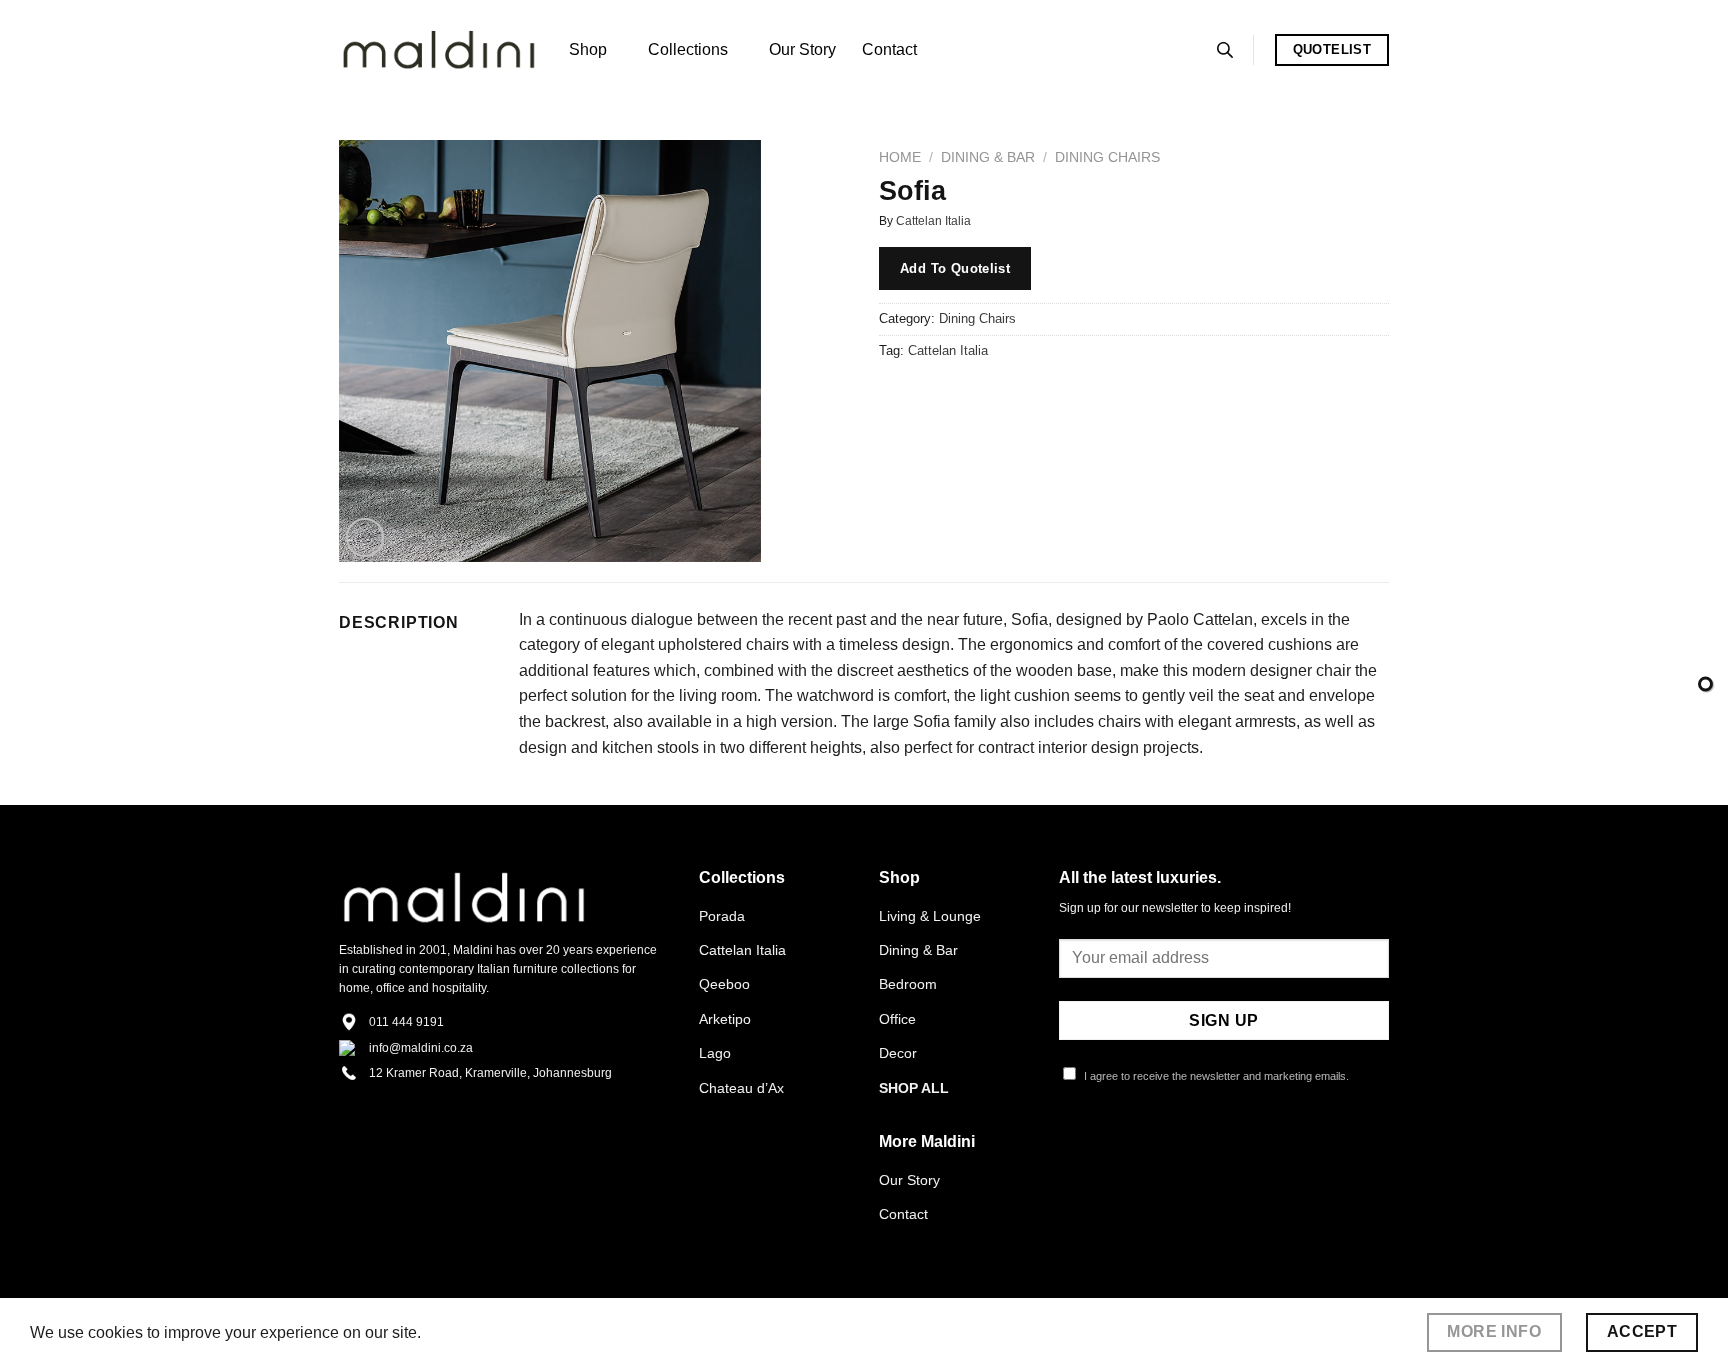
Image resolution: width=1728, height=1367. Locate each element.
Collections (688, 49)
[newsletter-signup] (1705, 683)
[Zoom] (365, 537)
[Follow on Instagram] (1096, 1150)
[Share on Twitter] (933, 395)
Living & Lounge (930, 916)
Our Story (802, 49)
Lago (715, 1053)
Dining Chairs (1107, 157)
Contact (889, 49)
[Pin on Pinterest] (1005, 395)
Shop (588, 49)
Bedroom (908, 984)
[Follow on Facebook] (1071, 1150)
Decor (898, 1053)
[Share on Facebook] (897, 395)
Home (900, 157)
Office (897, 1019)
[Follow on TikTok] (1120, 1150)
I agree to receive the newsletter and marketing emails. (1215, 1076)
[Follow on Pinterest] (1144, 1150)
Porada (722, 916)
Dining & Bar (988, 157)
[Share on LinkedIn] (1041, 395)
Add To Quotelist (955, 268)
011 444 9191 (406, 1022)
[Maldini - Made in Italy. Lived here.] (439, 50)
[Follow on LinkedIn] (1169, 1150)
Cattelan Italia (933, 221)
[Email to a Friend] (969, 395)
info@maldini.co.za (421, 1048)
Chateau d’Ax (741, 1088)
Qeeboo (724, 984)
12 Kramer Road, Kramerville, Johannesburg (490, 1073)
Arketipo (725, 1019)
